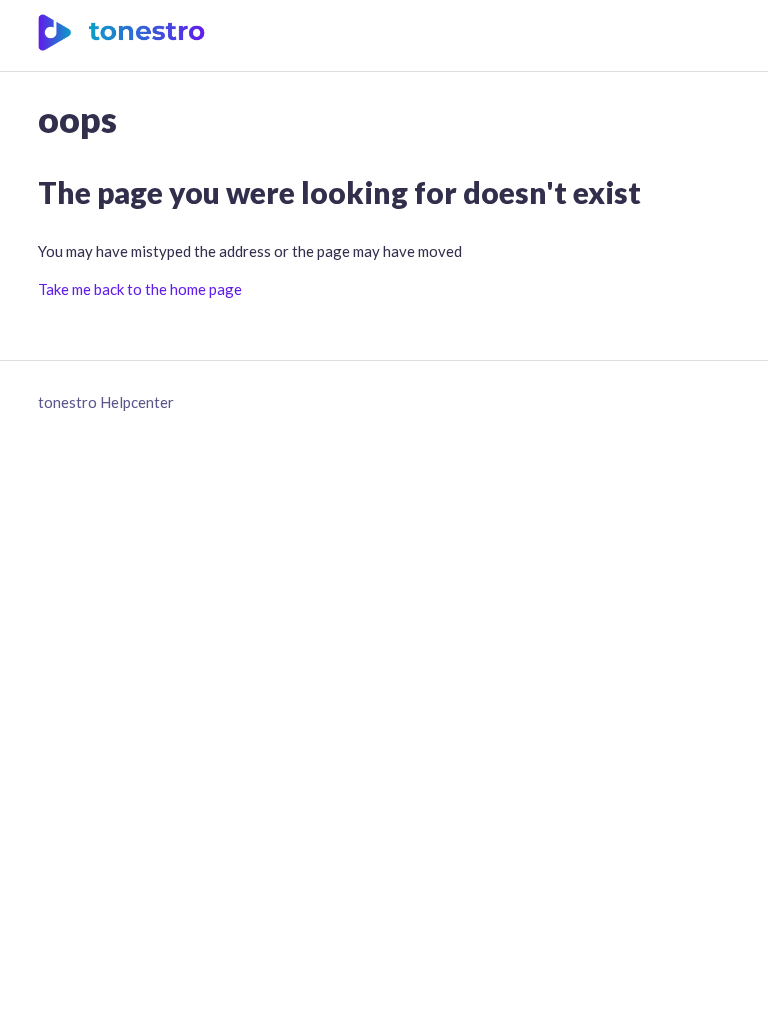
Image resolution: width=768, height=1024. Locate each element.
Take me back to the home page (140, 289)
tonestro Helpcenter (106, 402)
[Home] (121, 45)
